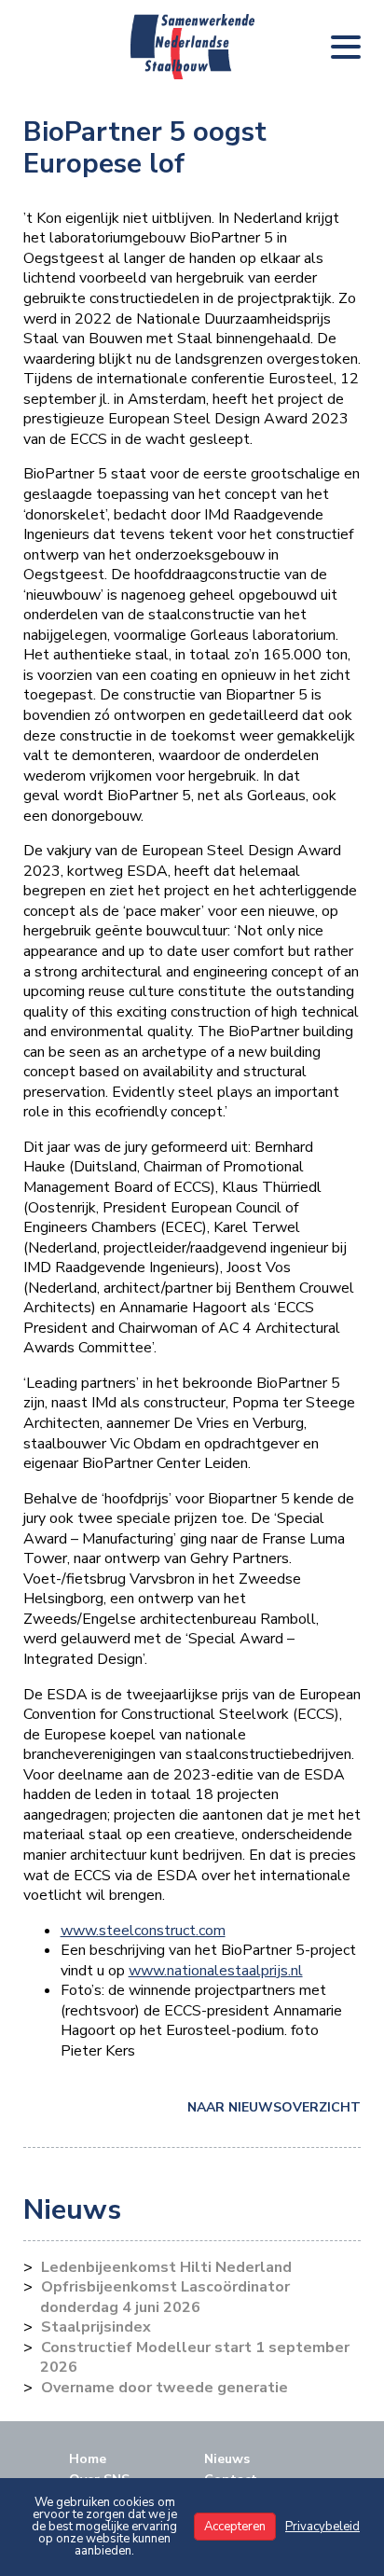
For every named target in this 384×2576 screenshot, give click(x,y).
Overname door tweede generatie (165, 2388)
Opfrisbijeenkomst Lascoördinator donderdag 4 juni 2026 (165, 2297)
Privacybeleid (322, 2527)
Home (88, 2459)
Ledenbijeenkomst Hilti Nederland (166, 2267)
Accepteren (235, 2527)
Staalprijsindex (96, 2327)
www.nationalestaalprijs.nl (216, 1971)
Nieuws (227, 2459)
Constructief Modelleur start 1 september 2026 (195, 2358)
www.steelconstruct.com (143, 1931)
